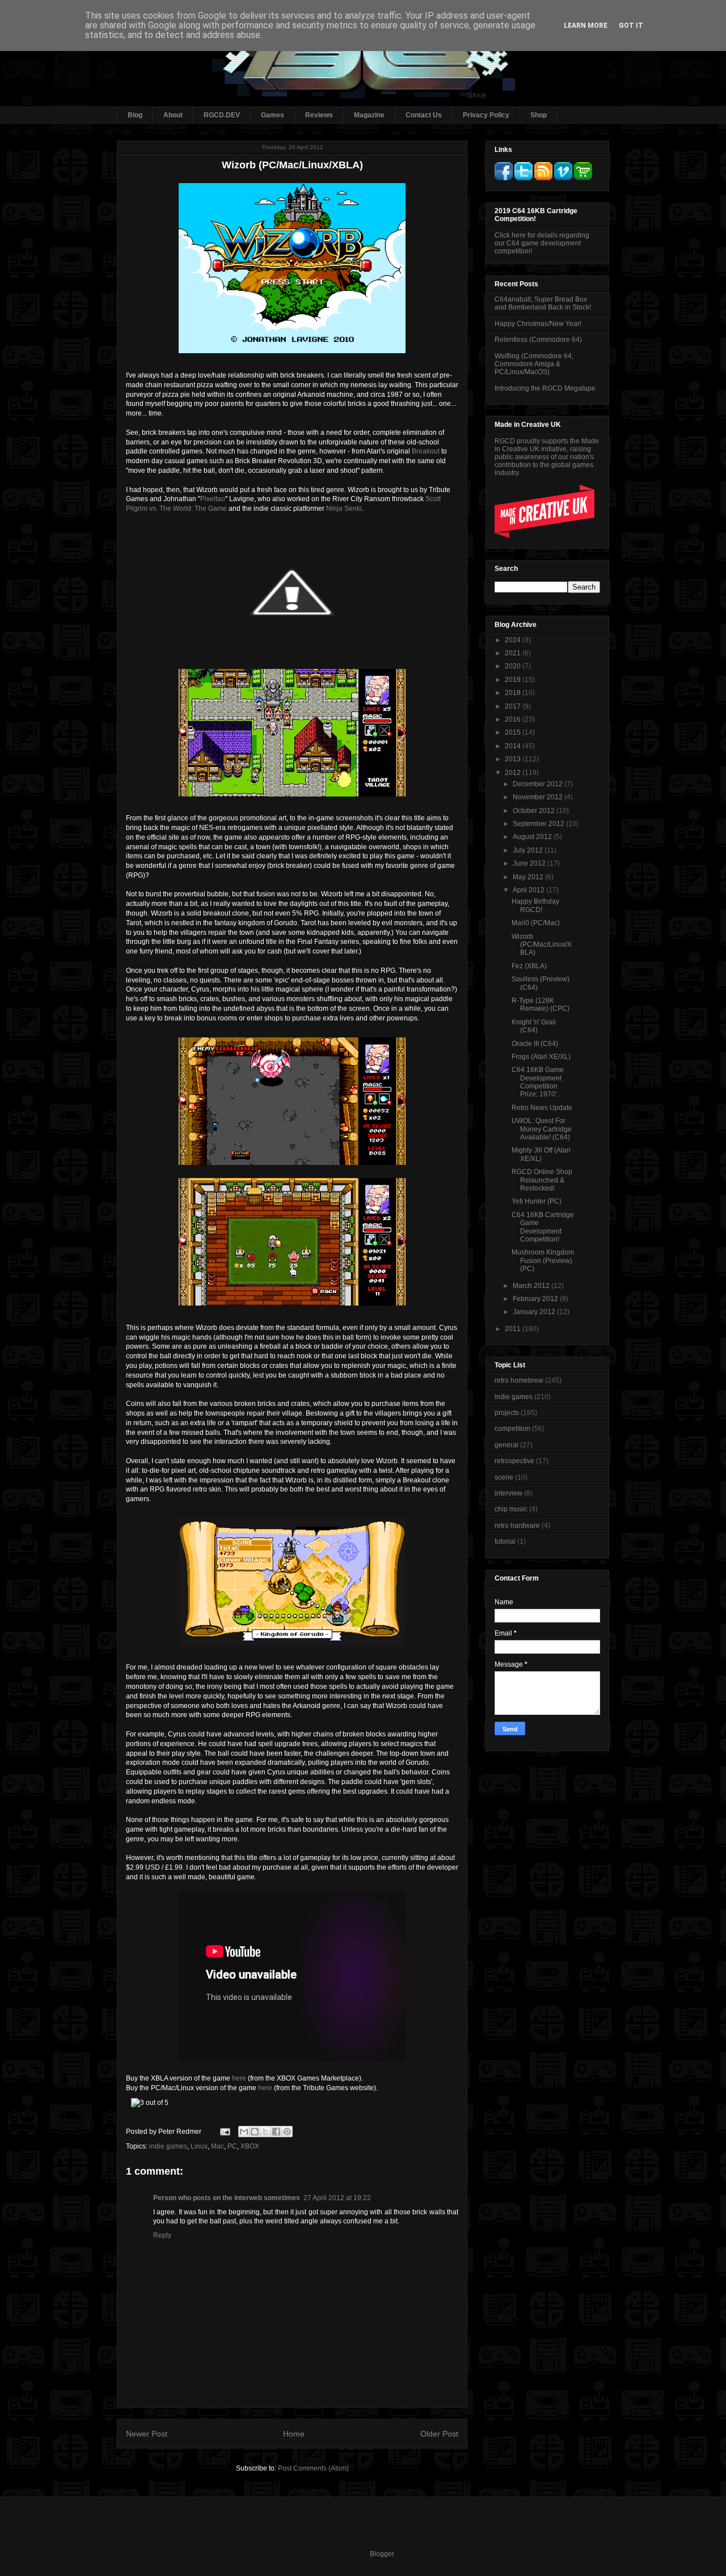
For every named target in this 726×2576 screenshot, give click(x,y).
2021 (514, 653)
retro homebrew (519, 1380)
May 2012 (529, 877)
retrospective (514, 1461)
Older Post (439, 2434)
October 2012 (535, 811)
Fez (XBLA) (529, 966)
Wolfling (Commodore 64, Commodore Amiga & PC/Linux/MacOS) (534, 364)
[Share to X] (265, 2132)
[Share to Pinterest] (287, 2132)
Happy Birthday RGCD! (535, 905)
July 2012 (529, 850)
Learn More (586, 26)
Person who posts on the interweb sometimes (227, 2198)
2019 (514, 680)
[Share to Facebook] (276, 2132)
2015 (514, 732)
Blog (135, 115)
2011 (514, 1329)
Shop (539, 115)
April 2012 (529, 890)
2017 (514, 706)
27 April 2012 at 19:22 (337, 2198)
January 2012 (535, 1312)
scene (504, 1477)
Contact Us (424, 115)
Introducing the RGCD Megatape (545, 388)
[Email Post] (224, 2132)
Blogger (382, 2554)
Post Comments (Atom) (313, 2468)
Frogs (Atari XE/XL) (541, 1057)
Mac (218, 2146)
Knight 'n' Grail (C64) (534, 1026)
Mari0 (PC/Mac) (536, 923)
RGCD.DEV (222, 115)
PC (232, 2146)
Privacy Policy (486, 115)
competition (512, 1429)
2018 (514, 693)
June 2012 (530, 863)
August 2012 (533, 837)
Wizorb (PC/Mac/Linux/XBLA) (542, 945)
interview (508, 1493)
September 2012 (539, 824)
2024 (514, 640)
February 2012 (536, 1299)
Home (294, 2434)
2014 (514, 746)
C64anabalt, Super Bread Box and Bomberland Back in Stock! (543, 303)
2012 (514, 773)
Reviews (319, 115)
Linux (199, 2146)
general (506, 1445)
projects (507, 1413)
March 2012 (532, 1286)
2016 (514, 719)
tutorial (505, 1541)
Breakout (426, 451)
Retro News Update (542, 1108)
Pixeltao (213, 499)
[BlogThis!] (255, 2132)
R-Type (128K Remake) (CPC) (541, 1005)
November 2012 (539, 797)
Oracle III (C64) (535, 1044)
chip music (511, 1509)
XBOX (250, 2146)
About (173, 115)
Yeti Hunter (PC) (537, 1201)
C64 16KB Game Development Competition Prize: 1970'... (538, 1082)
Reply (162, 2235)
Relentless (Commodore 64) (538, 340)
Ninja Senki (344, 509)
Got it (631, 26)
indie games (168, 2146)
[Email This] (244, 2132)
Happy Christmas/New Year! (538, 324)
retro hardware (517, 1526)
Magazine (369, 115)
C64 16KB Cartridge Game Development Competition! (543, 1227)
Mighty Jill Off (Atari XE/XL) (541, 1154)
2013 (514, 759)
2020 (514, 666)
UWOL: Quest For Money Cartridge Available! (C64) (542, 1129)
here (239, 2078)
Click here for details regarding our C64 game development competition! (542, 243)
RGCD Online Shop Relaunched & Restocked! (542, 1180)
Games (273, 115)
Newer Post (147, 2434)
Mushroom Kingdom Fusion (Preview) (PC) (543, 1261)
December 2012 (539, 784)
